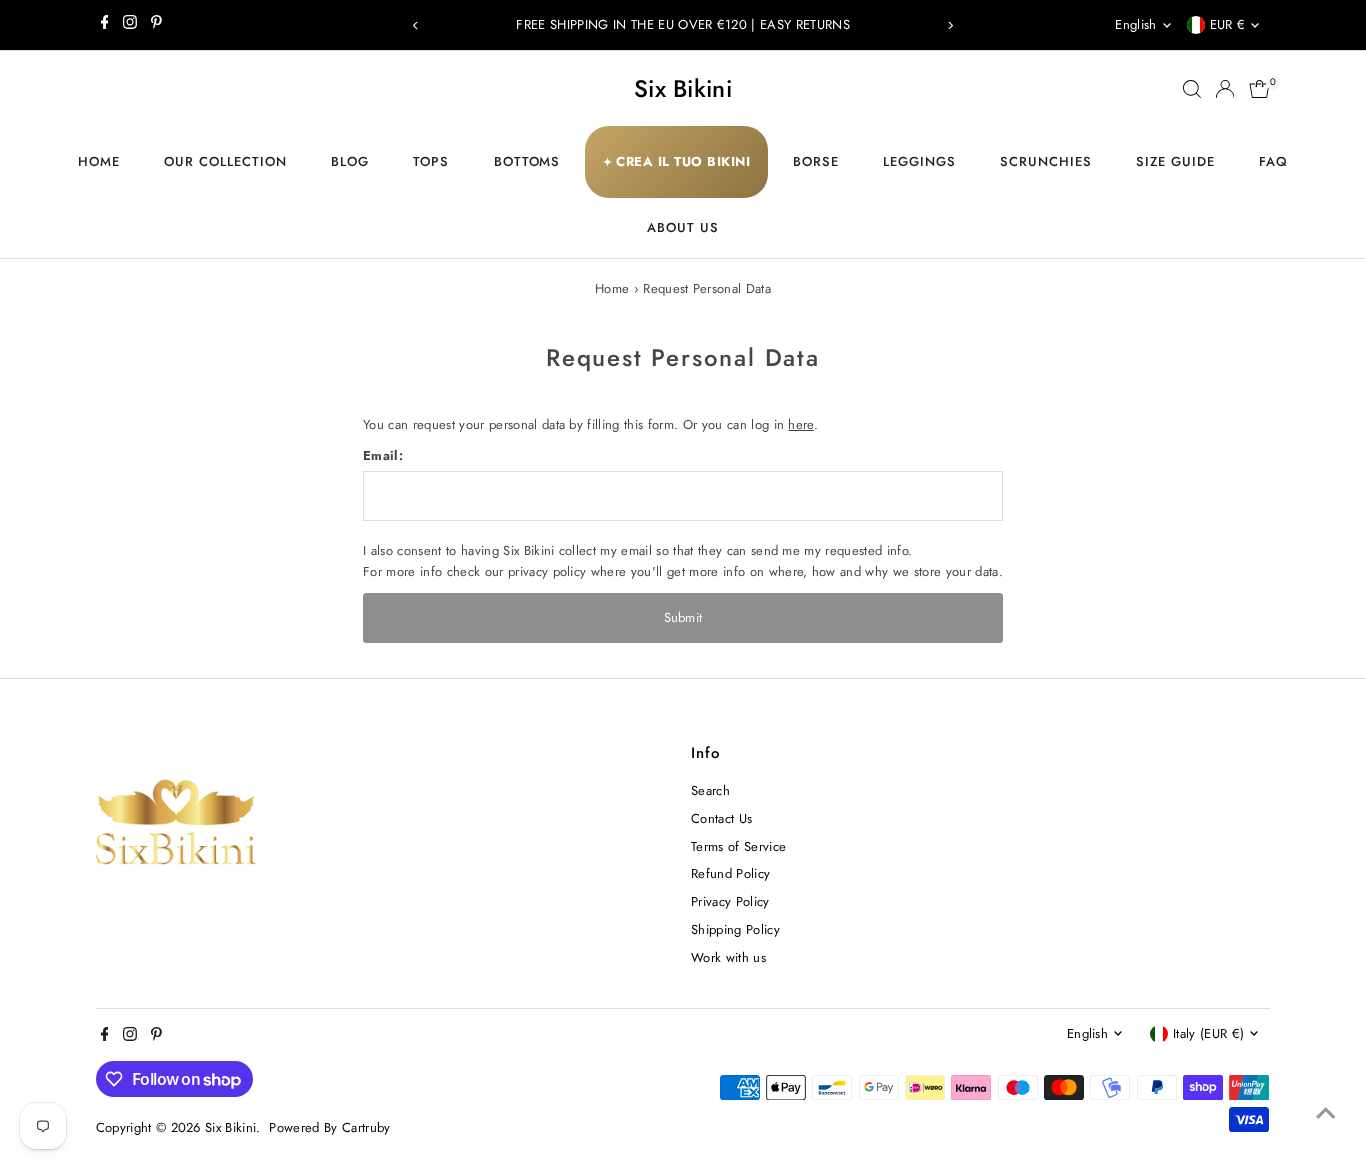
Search (710, 790)
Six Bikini (683, 88)
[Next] (950, 25)
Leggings (919, 161)
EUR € (1228, 24)
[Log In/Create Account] (1225, 89)
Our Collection (225, 161)
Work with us (728, 957)
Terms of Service (738, 846)
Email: (383, 455)
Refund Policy (730, 873)
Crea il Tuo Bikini (677, 161)
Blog (350, 161)
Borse (816, 161)
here (800, 424)
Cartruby (366, 1127)
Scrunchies (1046, 161)
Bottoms (527, 161)
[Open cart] (1259, 89)
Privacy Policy (730, 901)
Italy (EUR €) (1208, 1033)
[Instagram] (130, 25)
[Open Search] (1192, 89)
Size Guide (1175, 161)
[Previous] (415, 25)
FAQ (1273, 161)
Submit (683, 617)
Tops (431, 161)
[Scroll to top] (1326, 1114)
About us (683, 227)
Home (99, 161)
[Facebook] (105, 25)
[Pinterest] (156, 25)
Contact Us (721, 818)
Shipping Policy (735, 929)
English (1135, 24)
